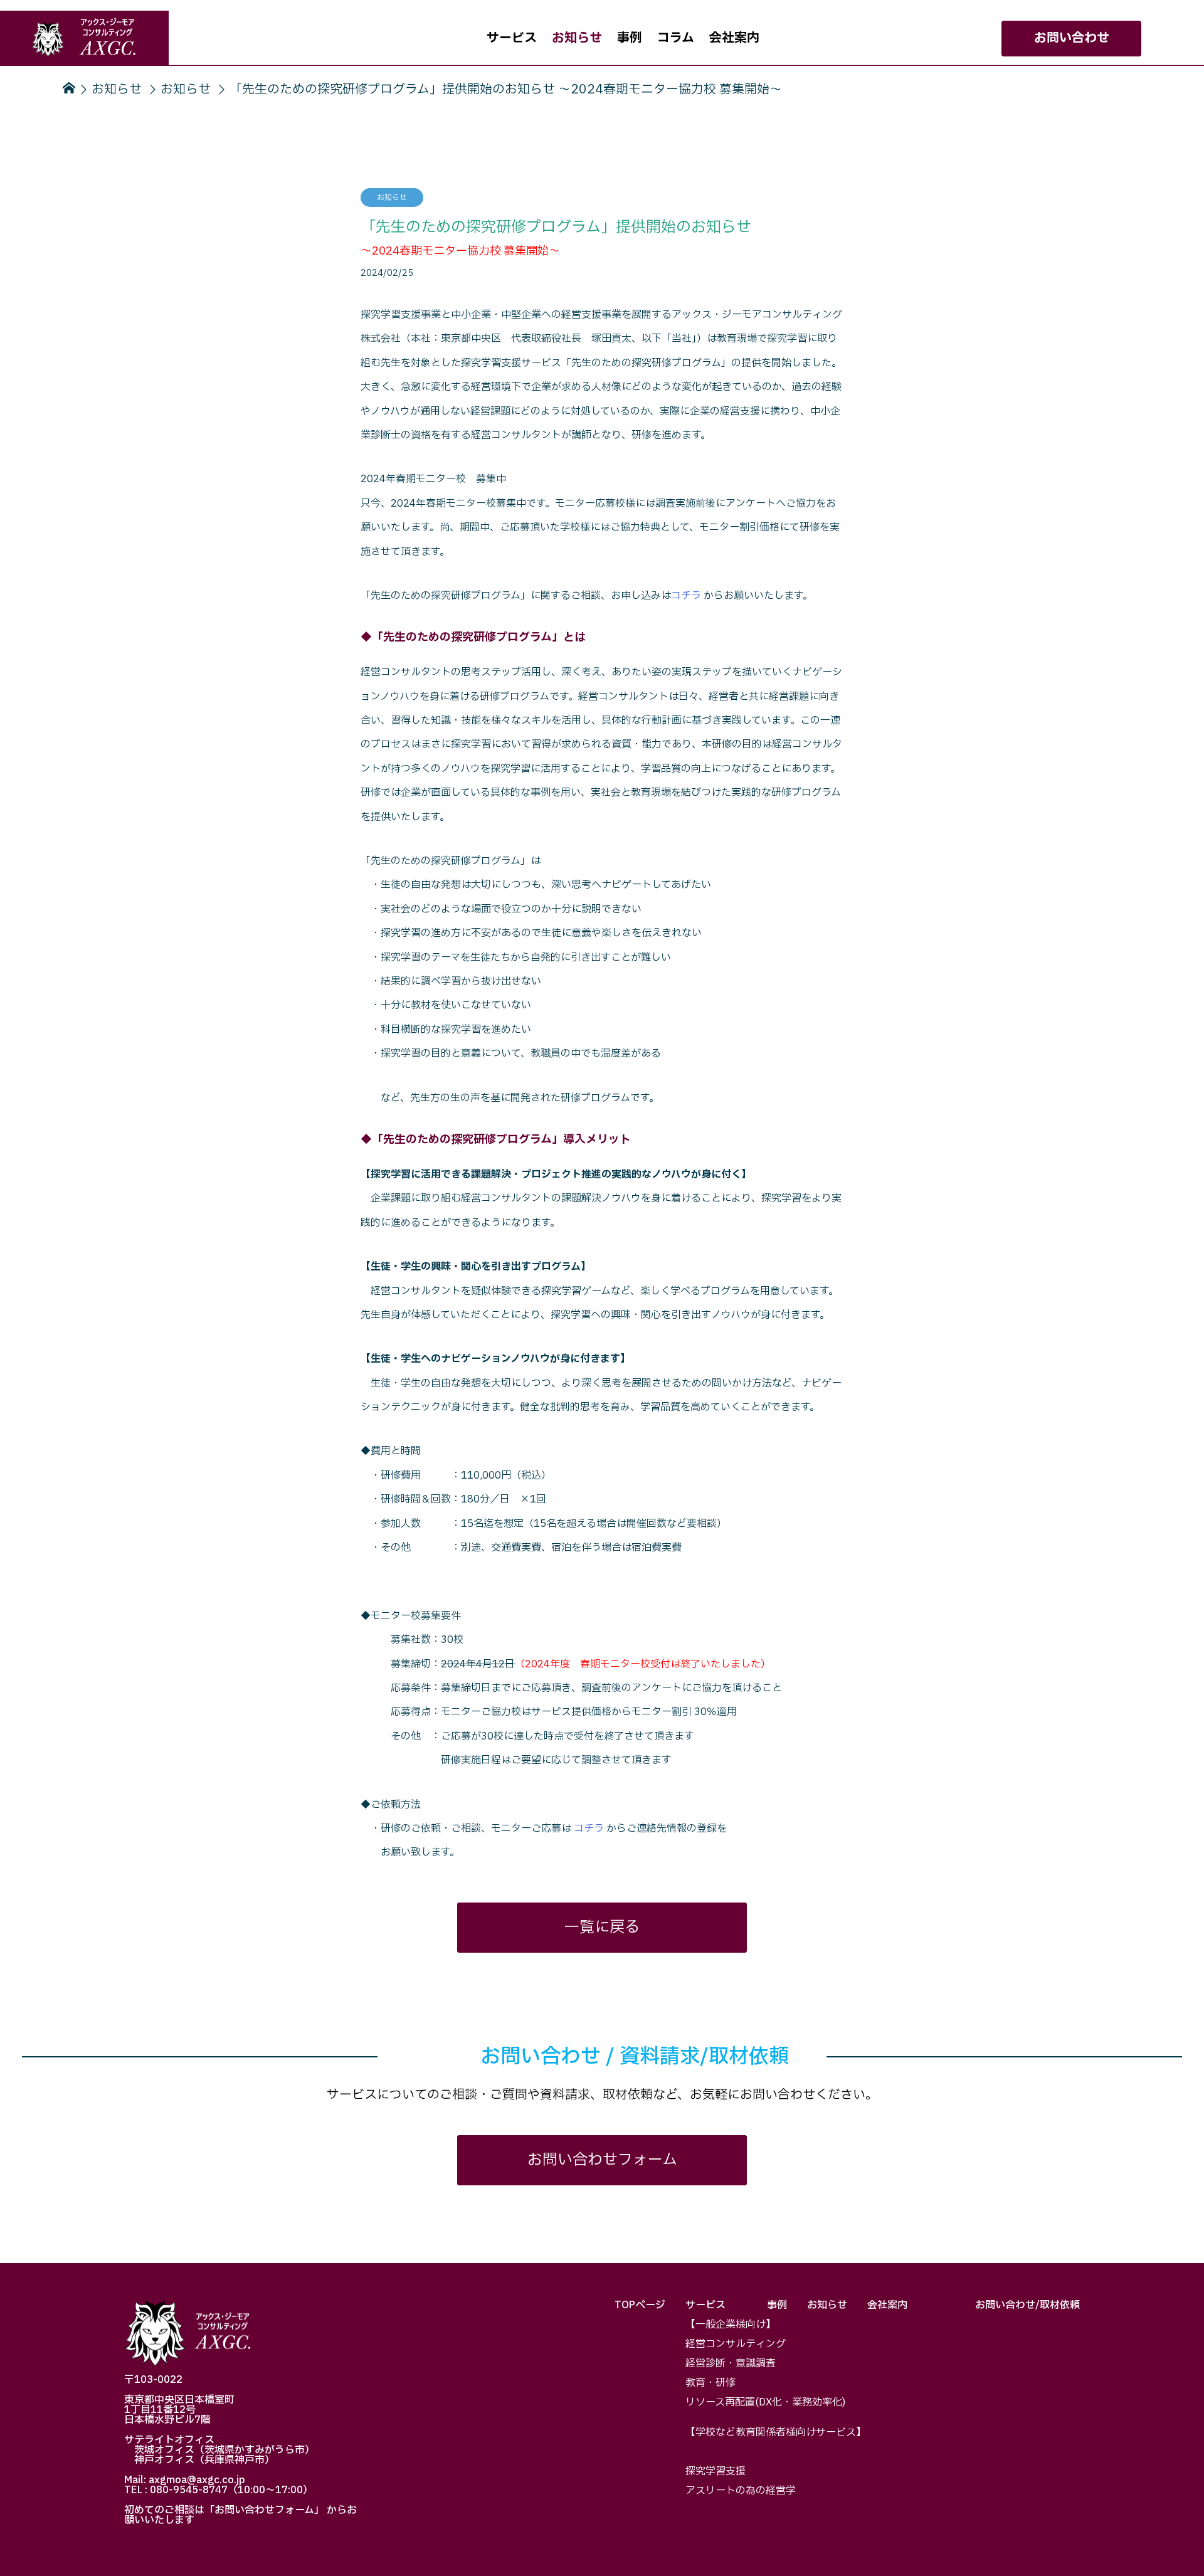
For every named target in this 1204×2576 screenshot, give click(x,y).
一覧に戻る (602, 1928)
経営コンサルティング (736, 2344)
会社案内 (734, 38)
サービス (512, 38)
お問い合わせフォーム (602, 2160)
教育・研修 (710, 2383)
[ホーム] (68, 89)
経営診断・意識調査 (731, 2363)
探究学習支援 (716, 2471)
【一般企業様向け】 (731, 2325)
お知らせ (577, 38)
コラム (676, 38)
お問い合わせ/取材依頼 (1027, 2305)
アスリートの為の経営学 (741, 2491)
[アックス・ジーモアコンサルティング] (84, 38)
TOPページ (640, 2305)
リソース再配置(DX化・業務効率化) (765, 2402)
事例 (630, 38)
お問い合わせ (1072, 38)
